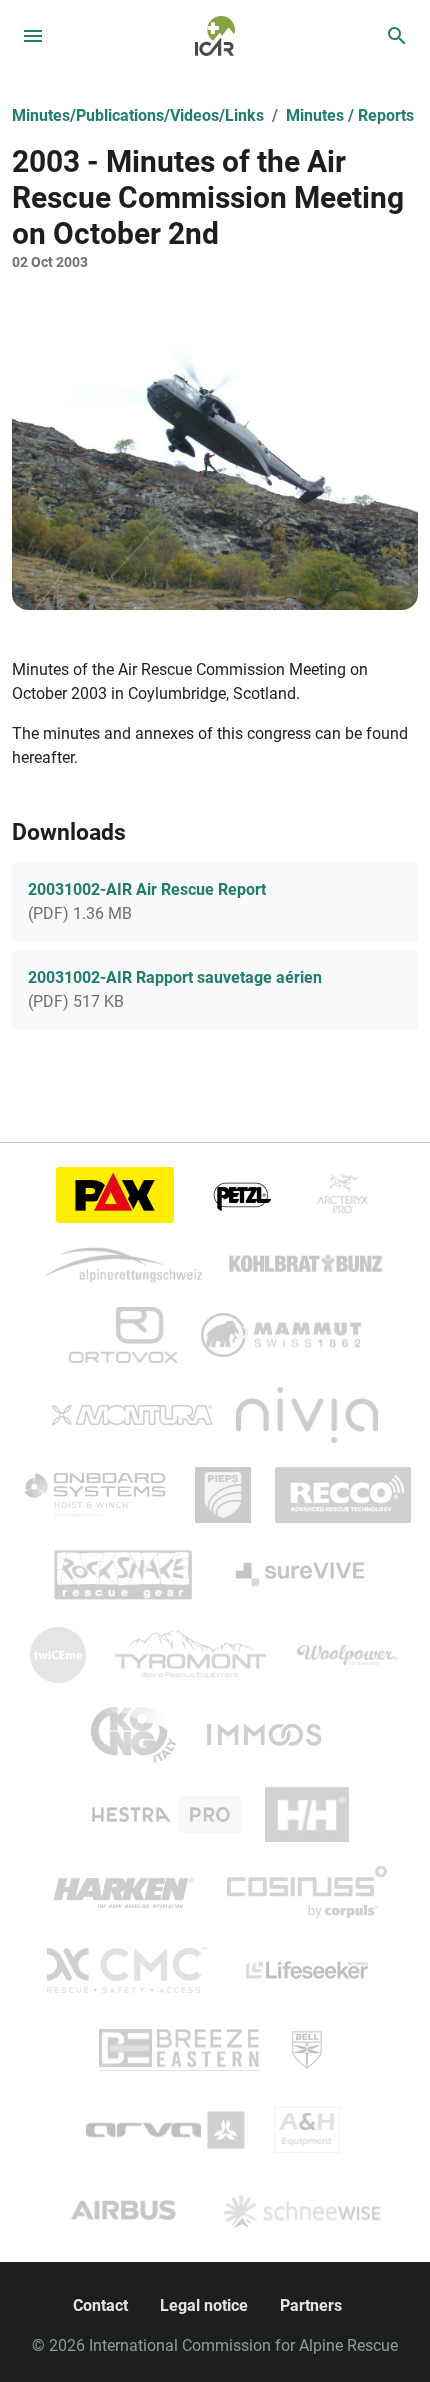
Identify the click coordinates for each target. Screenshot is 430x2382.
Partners (311, 2305)
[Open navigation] (33, 36)
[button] (215, 457)
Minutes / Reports (350, 115)
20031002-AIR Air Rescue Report (147, 889)
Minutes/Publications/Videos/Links (138, 115)
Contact (100, 2305)
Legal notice (204, 2305)
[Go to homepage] (214, 34)
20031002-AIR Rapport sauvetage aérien (175, 977)
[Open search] (397, 36)
